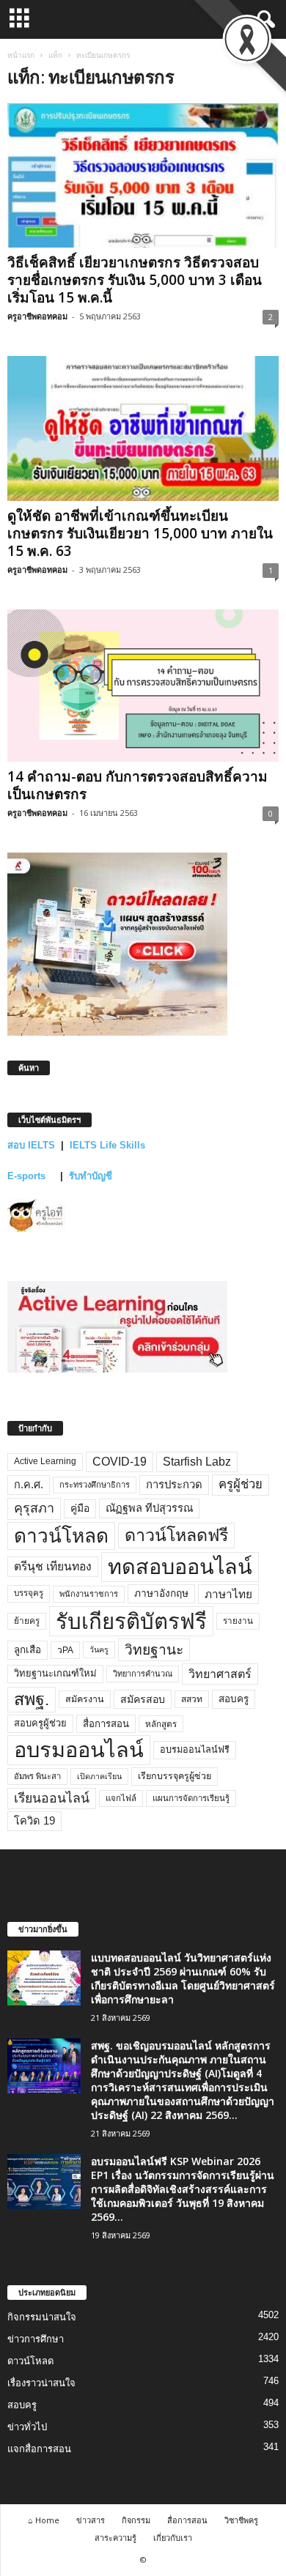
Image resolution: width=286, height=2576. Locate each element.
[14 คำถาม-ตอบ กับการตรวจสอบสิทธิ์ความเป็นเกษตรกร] (143, 686)
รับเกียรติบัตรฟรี (131, 1621)
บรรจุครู (29, 1593)
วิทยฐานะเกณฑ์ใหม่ (55, 1673)
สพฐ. (32, 1699)
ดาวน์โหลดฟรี (176, 1535)
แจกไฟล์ (121, 1798)
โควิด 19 (34, 1821)
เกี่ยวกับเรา (173, 2538)
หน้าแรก (21, 55)
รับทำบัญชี (91, 1176)
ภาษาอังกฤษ (161, 1593)
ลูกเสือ (27, 1650)
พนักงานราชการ (89, 1594)
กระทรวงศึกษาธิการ (95, 1485)
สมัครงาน (85, 1699)
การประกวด (174, 1485)
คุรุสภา (34, 1508)
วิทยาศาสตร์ (220, 1674)
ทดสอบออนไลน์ (180, 1567)
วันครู (99, 1649)
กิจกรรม (136, 2520)
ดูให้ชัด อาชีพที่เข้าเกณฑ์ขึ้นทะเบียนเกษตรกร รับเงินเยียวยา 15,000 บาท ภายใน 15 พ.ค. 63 (140, 533)
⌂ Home (44, 2520)
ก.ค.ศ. (29, 1485)
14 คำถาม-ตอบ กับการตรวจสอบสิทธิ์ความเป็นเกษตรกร (137, 785)
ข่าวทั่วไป (27, 2427)
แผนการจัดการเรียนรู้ (191, 1798)
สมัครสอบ (143, 1699)
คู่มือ (80, 1508)
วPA (65, 1650)
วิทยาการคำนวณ (143, 1674)
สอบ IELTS (31, 1145)
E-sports (28, 1176)
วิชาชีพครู (241, 2520)
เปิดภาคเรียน (99, 1776)
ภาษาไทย (228, 1594)
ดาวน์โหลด (61, 1536)
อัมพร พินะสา (37, 1776)
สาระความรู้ (115, 2538)
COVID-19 (120, 1462)
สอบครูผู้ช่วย (40, 1723)
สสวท (192, 1699)
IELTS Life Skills (107, 1145)
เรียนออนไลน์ (52, 1798)
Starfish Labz (197, 1462)
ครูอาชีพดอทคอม (37, 316)
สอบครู (234, 1699)
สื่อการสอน (106, 1724)
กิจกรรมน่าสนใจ (42, 2317)
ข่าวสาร (91, 2520)
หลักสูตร (161, 1724)
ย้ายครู (27, 1621)
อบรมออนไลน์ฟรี (195, 1750)
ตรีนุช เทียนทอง (53, 1566)
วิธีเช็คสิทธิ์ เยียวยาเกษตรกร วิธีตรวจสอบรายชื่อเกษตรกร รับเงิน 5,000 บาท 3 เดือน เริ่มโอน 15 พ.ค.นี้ (135, 280)
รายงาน (238, 1621)
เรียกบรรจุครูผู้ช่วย (175, 1776)
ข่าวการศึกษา (36, 2339)
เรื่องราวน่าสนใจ (41, 2383)
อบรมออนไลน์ (79, 1750)
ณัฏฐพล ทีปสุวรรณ (149, 1508)
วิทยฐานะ (154, 1650)
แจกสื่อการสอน (39, 2449)
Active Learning (45, 1461)
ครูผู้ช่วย (241, 1484)
